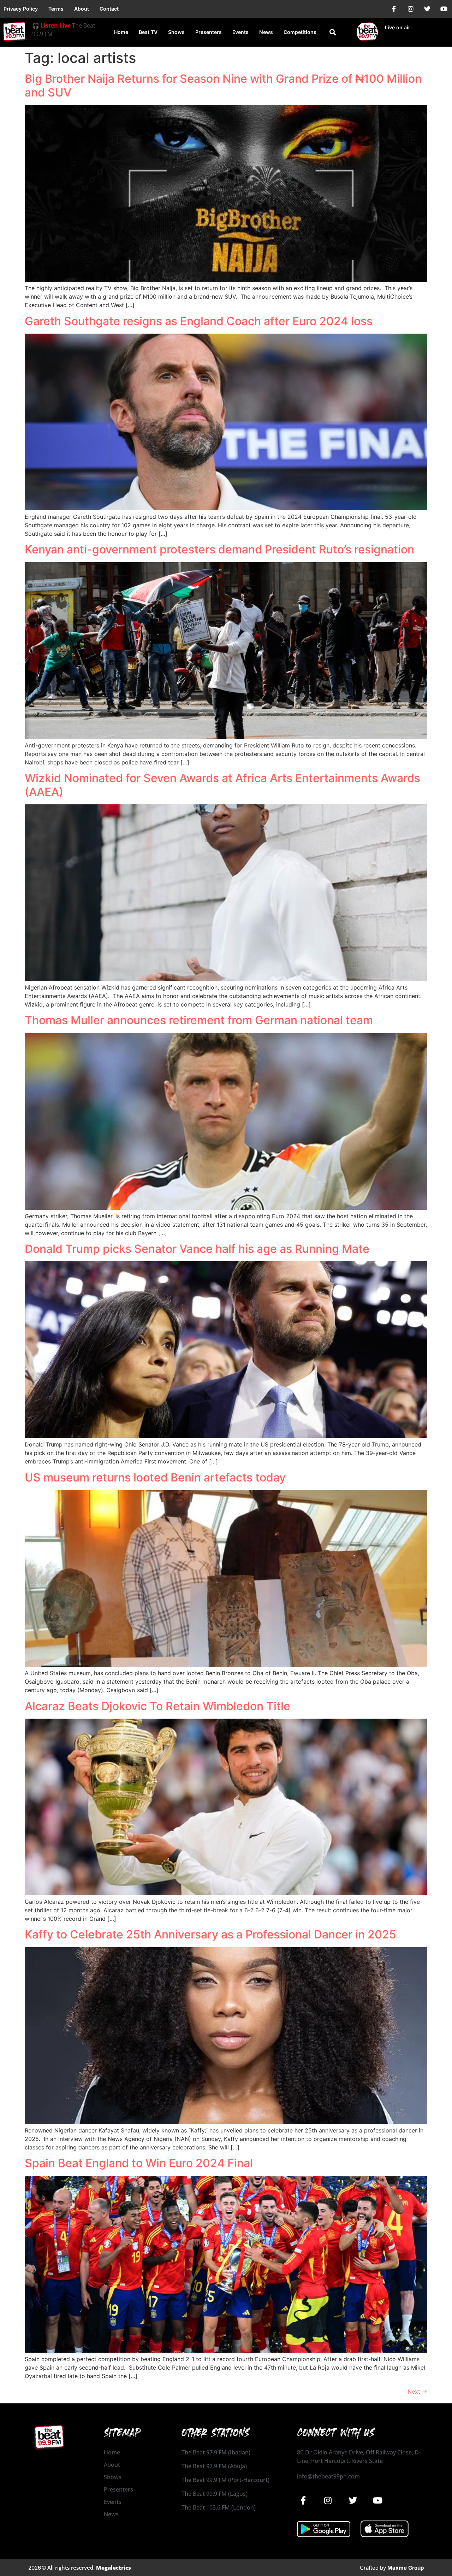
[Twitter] (427, 9)
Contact (109, 9)
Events (240, 32)
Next (417, 2392)
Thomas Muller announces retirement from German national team (199, 1020)
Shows (176, 32)
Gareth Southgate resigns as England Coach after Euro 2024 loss (199, 321)
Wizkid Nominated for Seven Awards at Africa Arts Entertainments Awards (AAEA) (222, 785)
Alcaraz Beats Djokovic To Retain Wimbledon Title (157, 1706)
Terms (56, 9)
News (266, 32)
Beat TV (148, 32)
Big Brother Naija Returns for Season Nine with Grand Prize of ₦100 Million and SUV (223, 85)
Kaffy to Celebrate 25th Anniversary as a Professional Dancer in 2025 (210, 1934)
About (82, 9)
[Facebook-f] (394, 9)
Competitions (300, 32)
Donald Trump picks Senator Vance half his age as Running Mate (197, 1249)
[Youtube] (444, 9)
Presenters (209, 32)
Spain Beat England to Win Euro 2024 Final (139, 2163)
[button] (333, 32)
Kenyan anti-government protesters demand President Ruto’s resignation (219, 549)
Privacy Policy (21, 9)
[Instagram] (411, 9)
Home (121, 32)
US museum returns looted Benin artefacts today (155, 1477)
